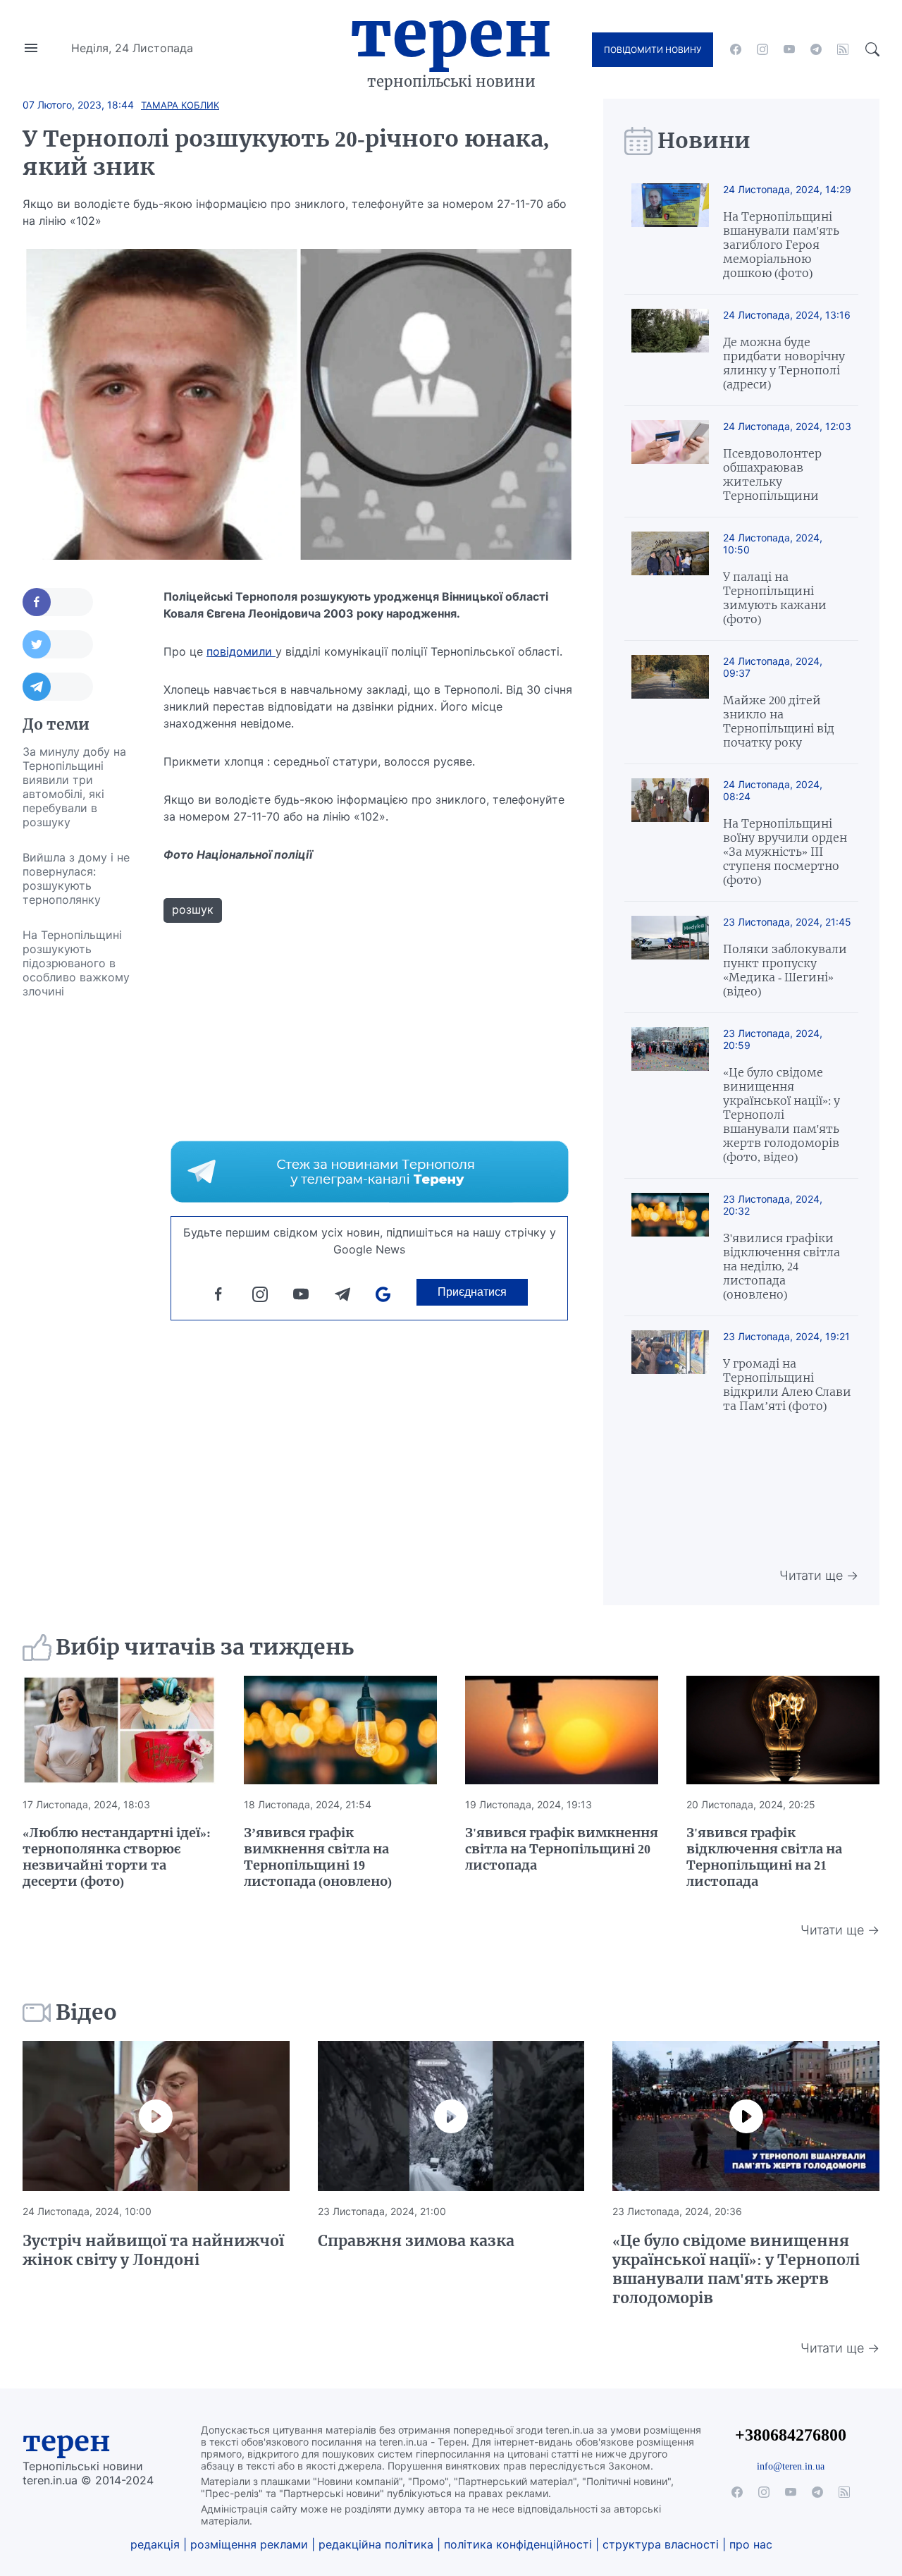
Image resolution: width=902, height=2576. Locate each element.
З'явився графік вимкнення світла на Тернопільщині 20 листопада (562, 1849)
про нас (751, 2544)
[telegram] (816, 49)
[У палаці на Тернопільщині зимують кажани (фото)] (670, 579)
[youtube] (789, 49)
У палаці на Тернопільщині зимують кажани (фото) (775, 598)
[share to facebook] (58, 602)
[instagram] (762, 49)
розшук (193, 909)
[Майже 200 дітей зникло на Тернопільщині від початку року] (670, 702)
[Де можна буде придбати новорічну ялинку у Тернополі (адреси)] (670, 350)
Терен (451, 34)
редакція (155, 2544)
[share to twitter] (58, 644)
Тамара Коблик (180, 105)
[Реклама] (370, 1172)
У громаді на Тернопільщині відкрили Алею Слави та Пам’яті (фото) (787, 1385)
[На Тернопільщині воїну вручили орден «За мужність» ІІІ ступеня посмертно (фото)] (670, 833)
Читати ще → (819, 1575)
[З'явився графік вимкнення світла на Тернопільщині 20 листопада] (562, 1730)
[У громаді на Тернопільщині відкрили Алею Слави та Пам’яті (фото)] (670, 1372)
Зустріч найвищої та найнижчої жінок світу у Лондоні (153, 2250)
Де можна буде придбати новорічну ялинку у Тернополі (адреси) (784, 363)
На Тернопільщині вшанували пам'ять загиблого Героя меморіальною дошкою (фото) (781, 245)
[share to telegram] (58, 687)
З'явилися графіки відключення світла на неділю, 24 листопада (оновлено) (781, 1266)
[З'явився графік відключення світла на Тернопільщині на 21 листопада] (783, 1730)
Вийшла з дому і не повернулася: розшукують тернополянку (76, 878)
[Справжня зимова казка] (451, 2116)
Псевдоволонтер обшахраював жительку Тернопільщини (772, 474)
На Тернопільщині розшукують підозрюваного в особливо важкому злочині (76, 963)
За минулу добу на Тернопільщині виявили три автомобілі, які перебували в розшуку (74, 787)
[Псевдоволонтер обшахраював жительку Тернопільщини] (670, 461)
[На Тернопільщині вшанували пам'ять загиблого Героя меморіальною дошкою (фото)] (670, 232)
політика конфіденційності (518, 2544)
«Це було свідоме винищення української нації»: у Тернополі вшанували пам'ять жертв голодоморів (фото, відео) (781, 1115)
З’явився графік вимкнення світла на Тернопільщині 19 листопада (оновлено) (318, 1857)
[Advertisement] (79, 1220)
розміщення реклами (249, 2544)
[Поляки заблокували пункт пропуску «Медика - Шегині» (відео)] (670, 957)
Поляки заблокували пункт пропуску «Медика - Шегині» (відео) (785, 970)
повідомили (241, 651)
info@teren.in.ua (791, 2466)
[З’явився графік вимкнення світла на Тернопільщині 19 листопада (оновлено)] (340, 1730)
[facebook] (736, 49)
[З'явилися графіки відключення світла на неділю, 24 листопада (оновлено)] (670, 1247)
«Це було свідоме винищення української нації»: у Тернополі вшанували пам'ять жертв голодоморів (736, 2269)
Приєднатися (472, 1292)
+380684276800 (791, 2435)
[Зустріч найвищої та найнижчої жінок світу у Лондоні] (156, 2116)
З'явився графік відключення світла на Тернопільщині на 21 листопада (764, 1857)
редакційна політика (376, 2544)
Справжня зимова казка (416, 2241)
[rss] (843, 49)
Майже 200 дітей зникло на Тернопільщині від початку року (779, 721)
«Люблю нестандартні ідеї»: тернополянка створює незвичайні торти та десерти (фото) (117, 1857)
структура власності (661, 2544)
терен (67, 2441)
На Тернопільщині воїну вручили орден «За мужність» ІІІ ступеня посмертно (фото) (785, 852)
